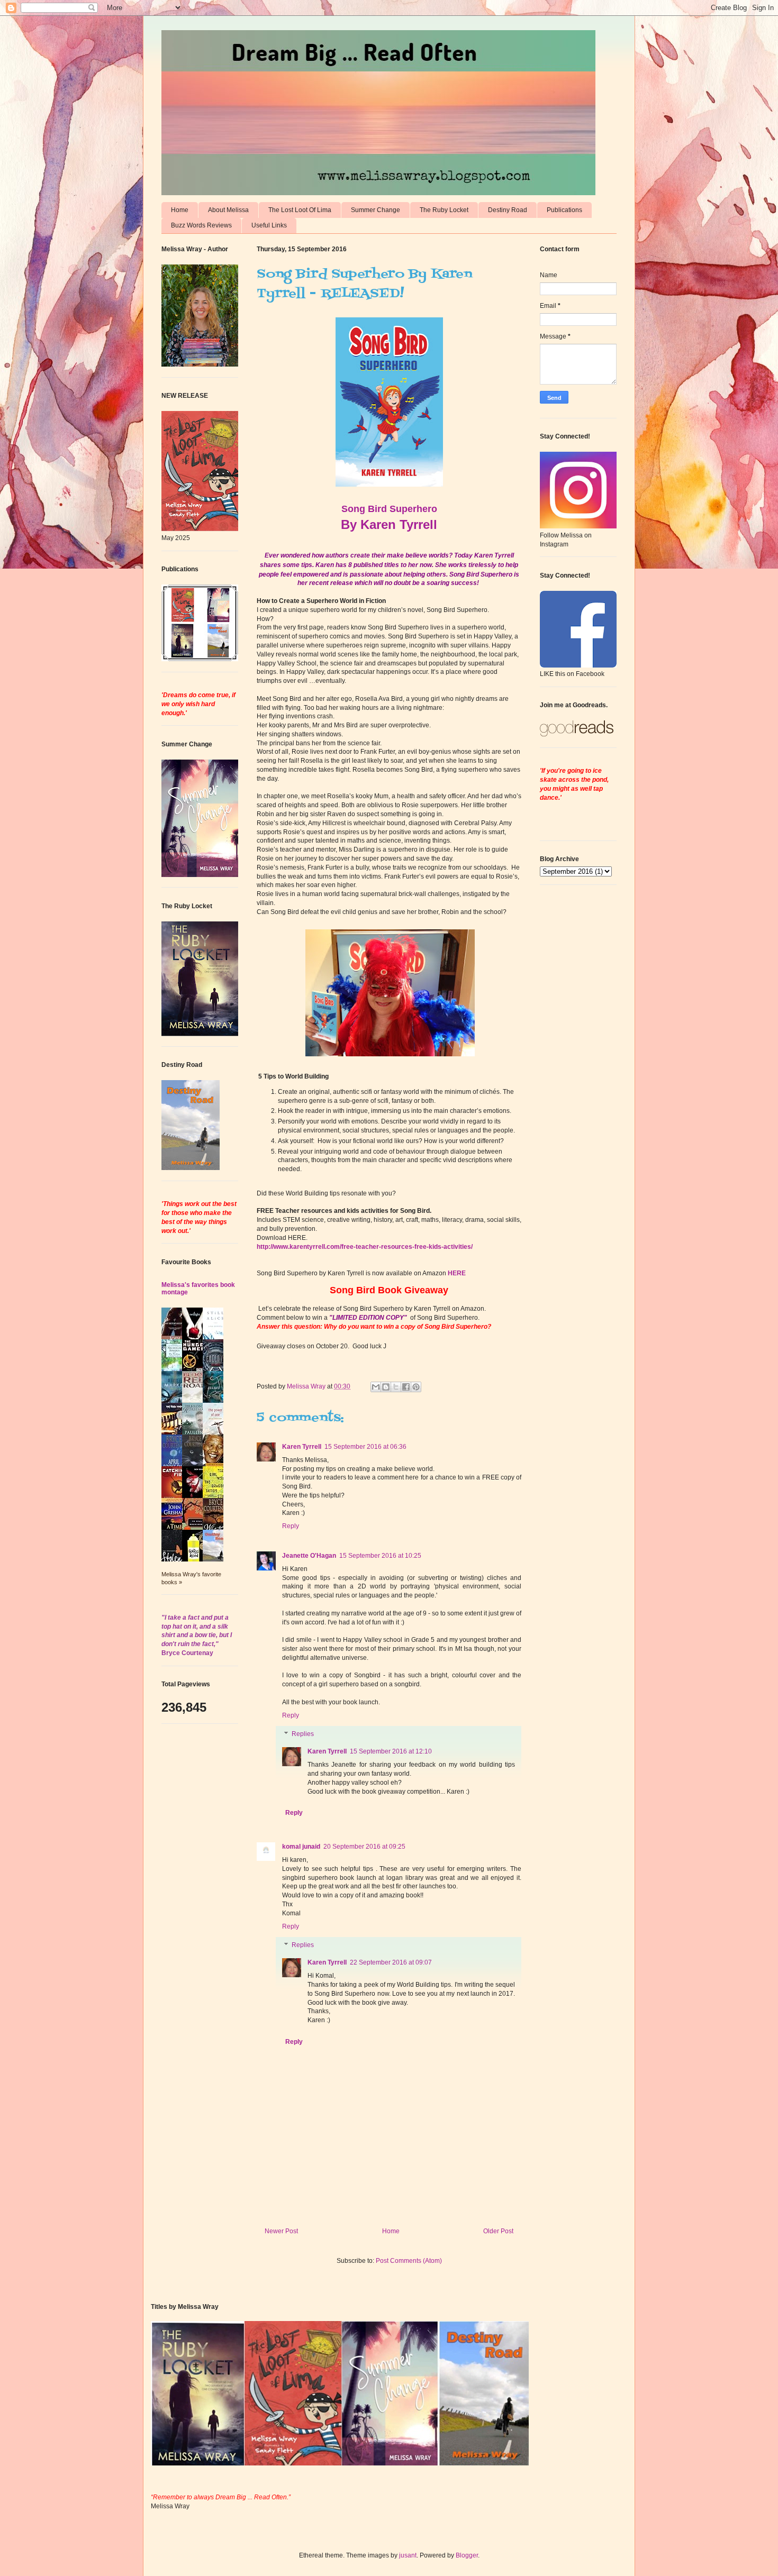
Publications (564, 210)
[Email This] (376, 1387)
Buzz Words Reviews (201, 225)
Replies (303, 1734)
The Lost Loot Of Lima (300, 210)
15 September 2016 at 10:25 (380, 1556)
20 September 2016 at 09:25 (364, 1847)
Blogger (467, 2555)
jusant (408, 2555)
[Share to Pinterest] (416, 1387)
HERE (457, 1273)
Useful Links (269, 225)
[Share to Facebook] (406, 1387)
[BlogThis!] (386, 1387)
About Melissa (228, 210)
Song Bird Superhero (389, 509)
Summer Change (376, 210)
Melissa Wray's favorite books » (191, 1578)
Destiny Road (508, 210)
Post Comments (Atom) (409, 2261)
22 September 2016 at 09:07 (391, 1962)
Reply (291, 1526)
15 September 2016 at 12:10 (391, 1751)
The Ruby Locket (444, 210)
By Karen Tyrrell (389, 524)
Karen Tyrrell (302, 1447)
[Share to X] (396, 1387)
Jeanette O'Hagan (309, 1556)
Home (180, 210)
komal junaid (301, 1847)
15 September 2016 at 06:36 (365, 1447)
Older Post (498, 2231)
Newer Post (281, 2231)
